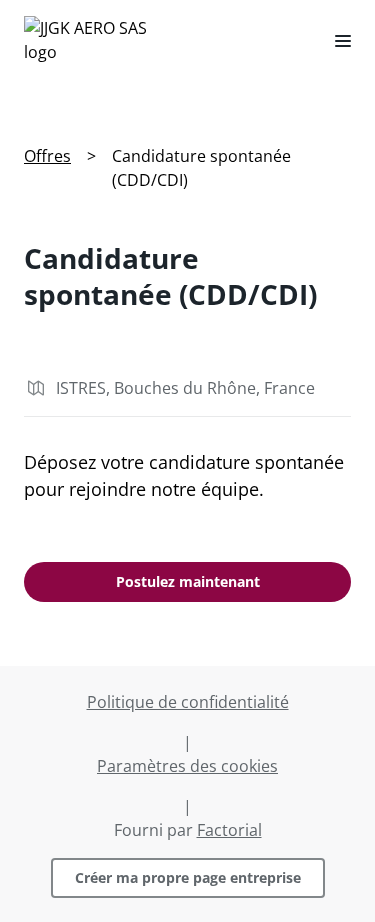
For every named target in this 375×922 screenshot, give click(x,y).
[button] (335, 40)
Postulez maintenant (188, 581)
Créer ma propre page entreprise (188, 877)
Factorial (229, 830)
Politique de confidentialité (188, 702)
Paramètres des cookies (187, 766)
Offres (47, 156)
